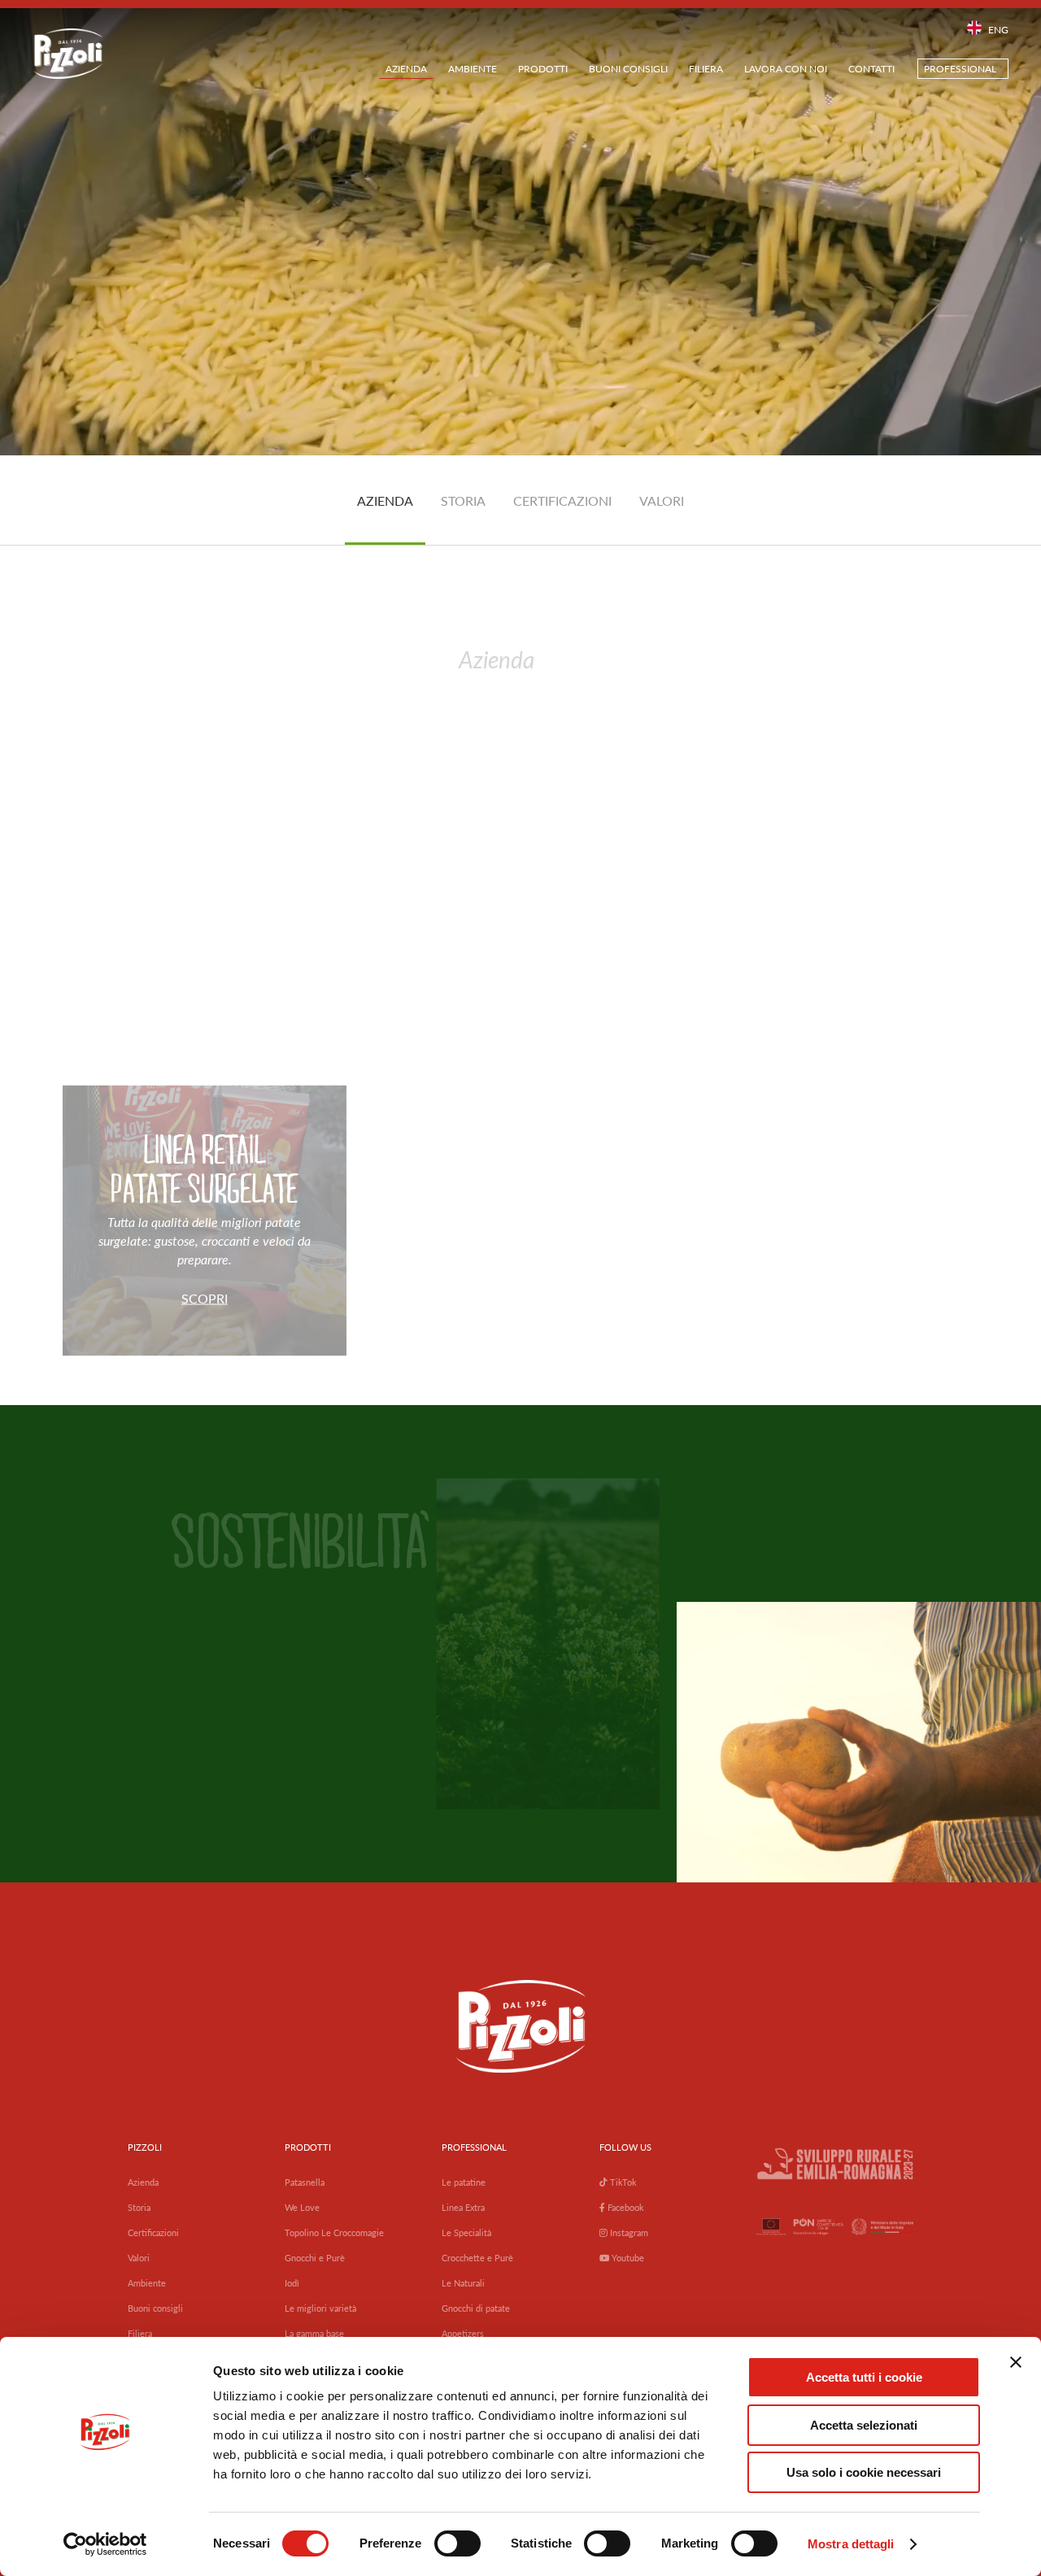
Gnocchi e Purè (315, 2258)
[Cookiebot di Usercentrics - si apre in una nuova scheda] (105, 2544)
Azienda (406, 69)
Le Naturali (463, 2283)
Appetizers (463, 2333)
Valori (139, 2258)
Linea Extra (463, 2207)
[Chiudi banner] (1016, 2362)
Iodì (292, 2283)
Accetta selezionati (864, 2425)
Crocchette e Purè (477, 2258)
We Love (302, 2207)
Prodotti (543, 69)
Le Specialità (466, 2232)
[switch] (457, 2543)
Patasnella (305, 2182)
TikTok (622, 2182)
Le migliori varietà (320, 2308)
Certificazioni (153, 2232)
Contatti (871, 69)
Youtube (627, 2258)
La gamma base (314, 2333)
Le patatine (464, 2182)
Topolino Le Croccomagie (334, 2232)
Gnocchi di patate (476, 2308)
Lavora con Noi (786, 69)
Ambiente (473, 69)
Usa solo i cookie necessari (864, 2472)
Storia (139, 2207)
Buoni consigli (628, 69)
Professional (960, 69)
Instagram (628, 2232)
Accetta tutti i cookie (864, 2377)
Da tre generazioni (229, 756)
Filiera (706, 69)
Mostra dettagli (851, 2544)
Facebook (625, 2207)
